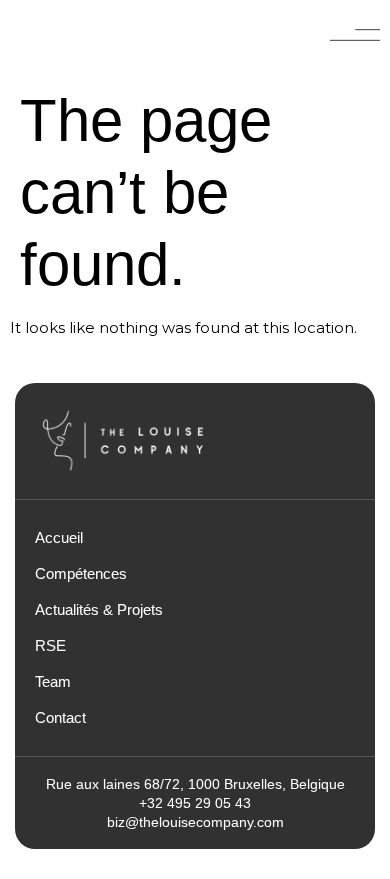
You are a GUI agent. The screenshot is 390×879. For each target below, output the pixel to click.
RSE (50, 645)
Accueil (59, 537)
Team (53, 681)
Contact (60, 717)
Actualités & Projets (99, 609)
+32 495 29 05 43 (195, 803)
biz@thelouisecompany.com (195, 822)
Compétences (81, 573)
